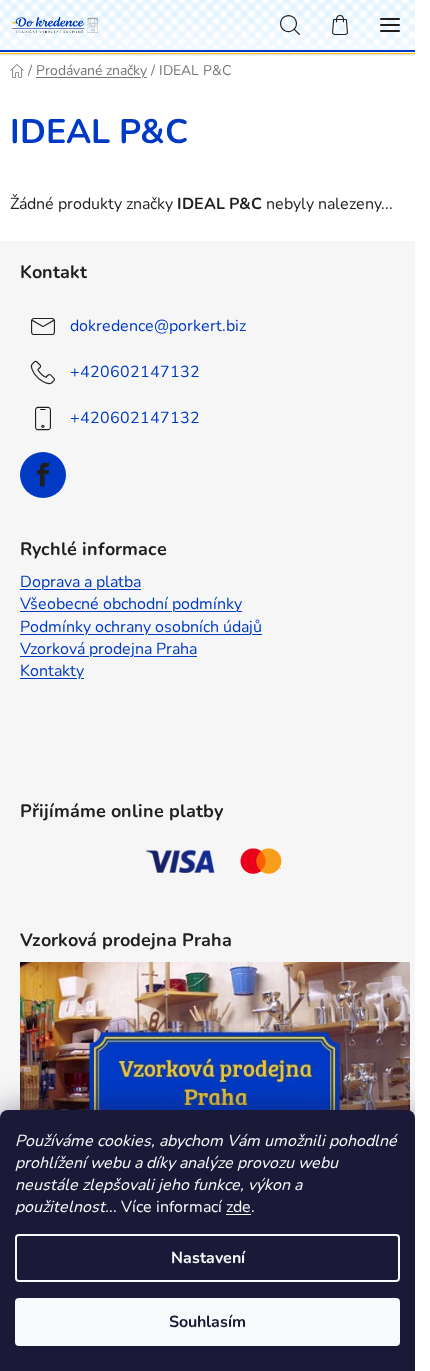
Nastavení (208, 1258)
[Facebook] (43, 475)
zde (238, 1207)
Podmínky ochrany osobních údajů (141, 627)
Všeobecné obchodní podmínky (131, 604)
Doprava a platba (80, 582)
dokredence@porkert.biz (158, 326)
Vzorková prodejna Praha (108, 649)
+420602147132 (135, 372)
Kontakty (52, 671)
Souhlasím (207, 1322)
